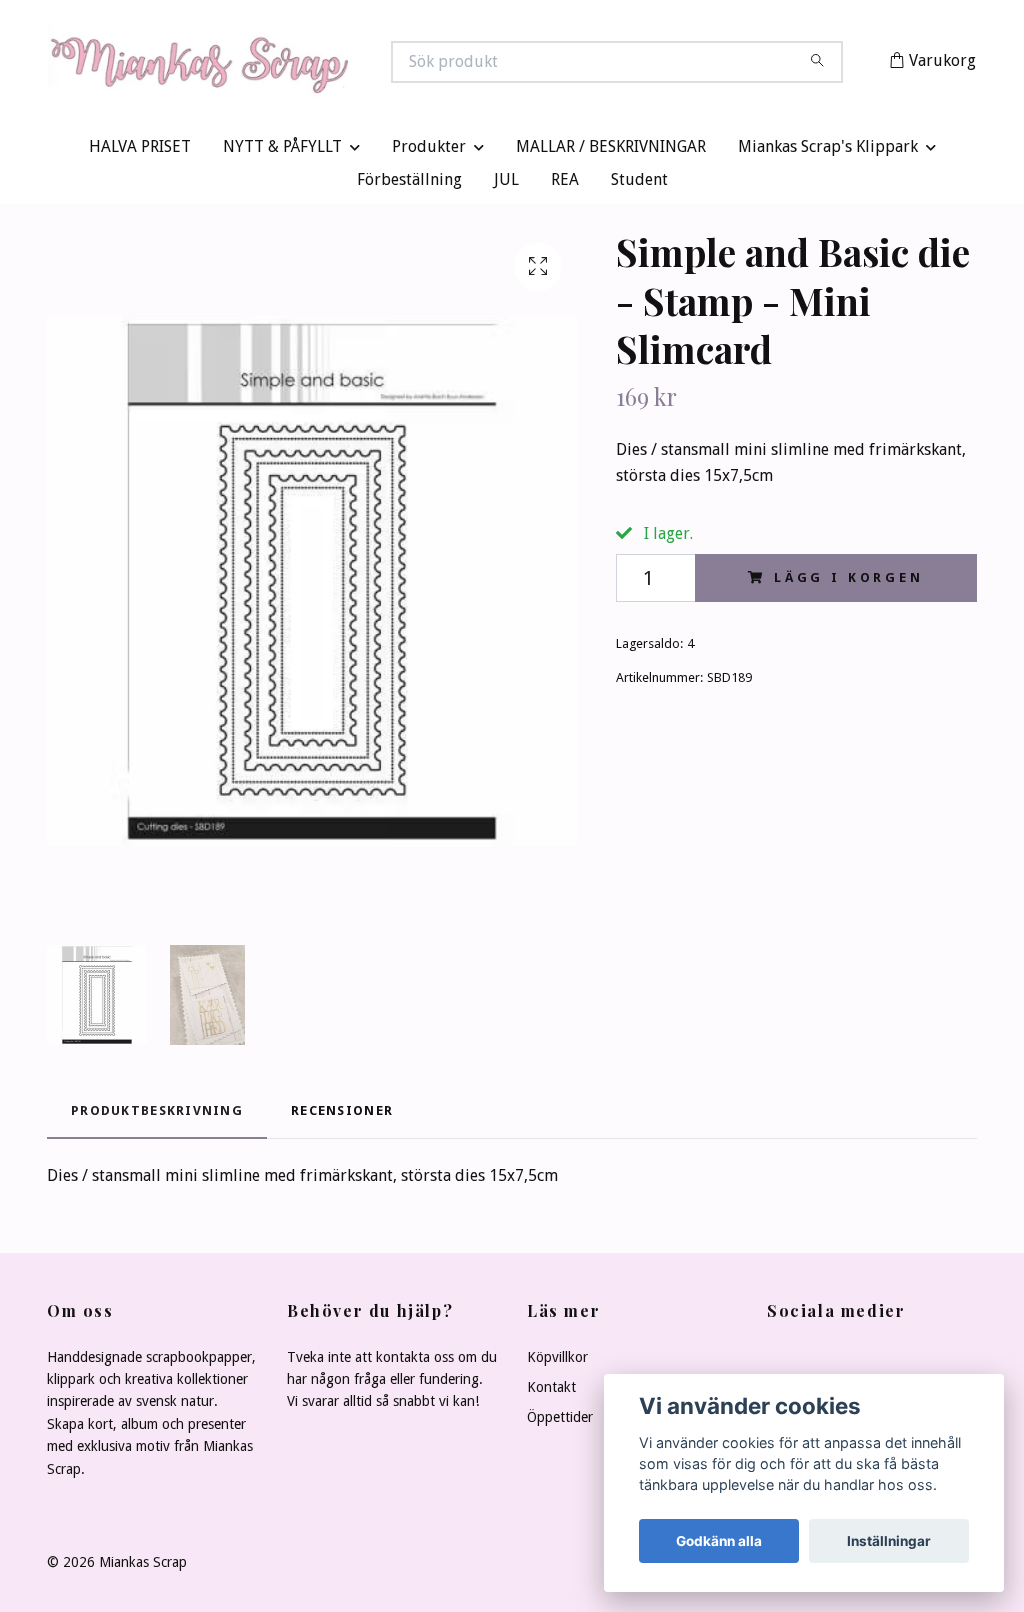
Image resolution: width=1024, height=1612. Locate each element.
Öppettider (560, 1422)
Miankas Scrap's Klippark (828, 151)
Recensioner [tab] (342, 1114)
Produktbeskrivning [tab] (157, 1114)
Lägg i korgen (849, 582)
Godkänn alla (719, 1541)
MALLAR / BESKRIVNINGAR (611, 151)
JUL (506, 184)
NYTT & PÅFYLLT (282, 151)
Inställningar (889, 1541)
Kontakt (551, 1392)
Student (639, 184)
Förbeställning (409, 184)
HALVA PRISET (140, 151)
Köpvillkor (557, 1361)
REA (565, 184)
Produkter (429, 151)
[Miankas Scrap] (280, 64)
